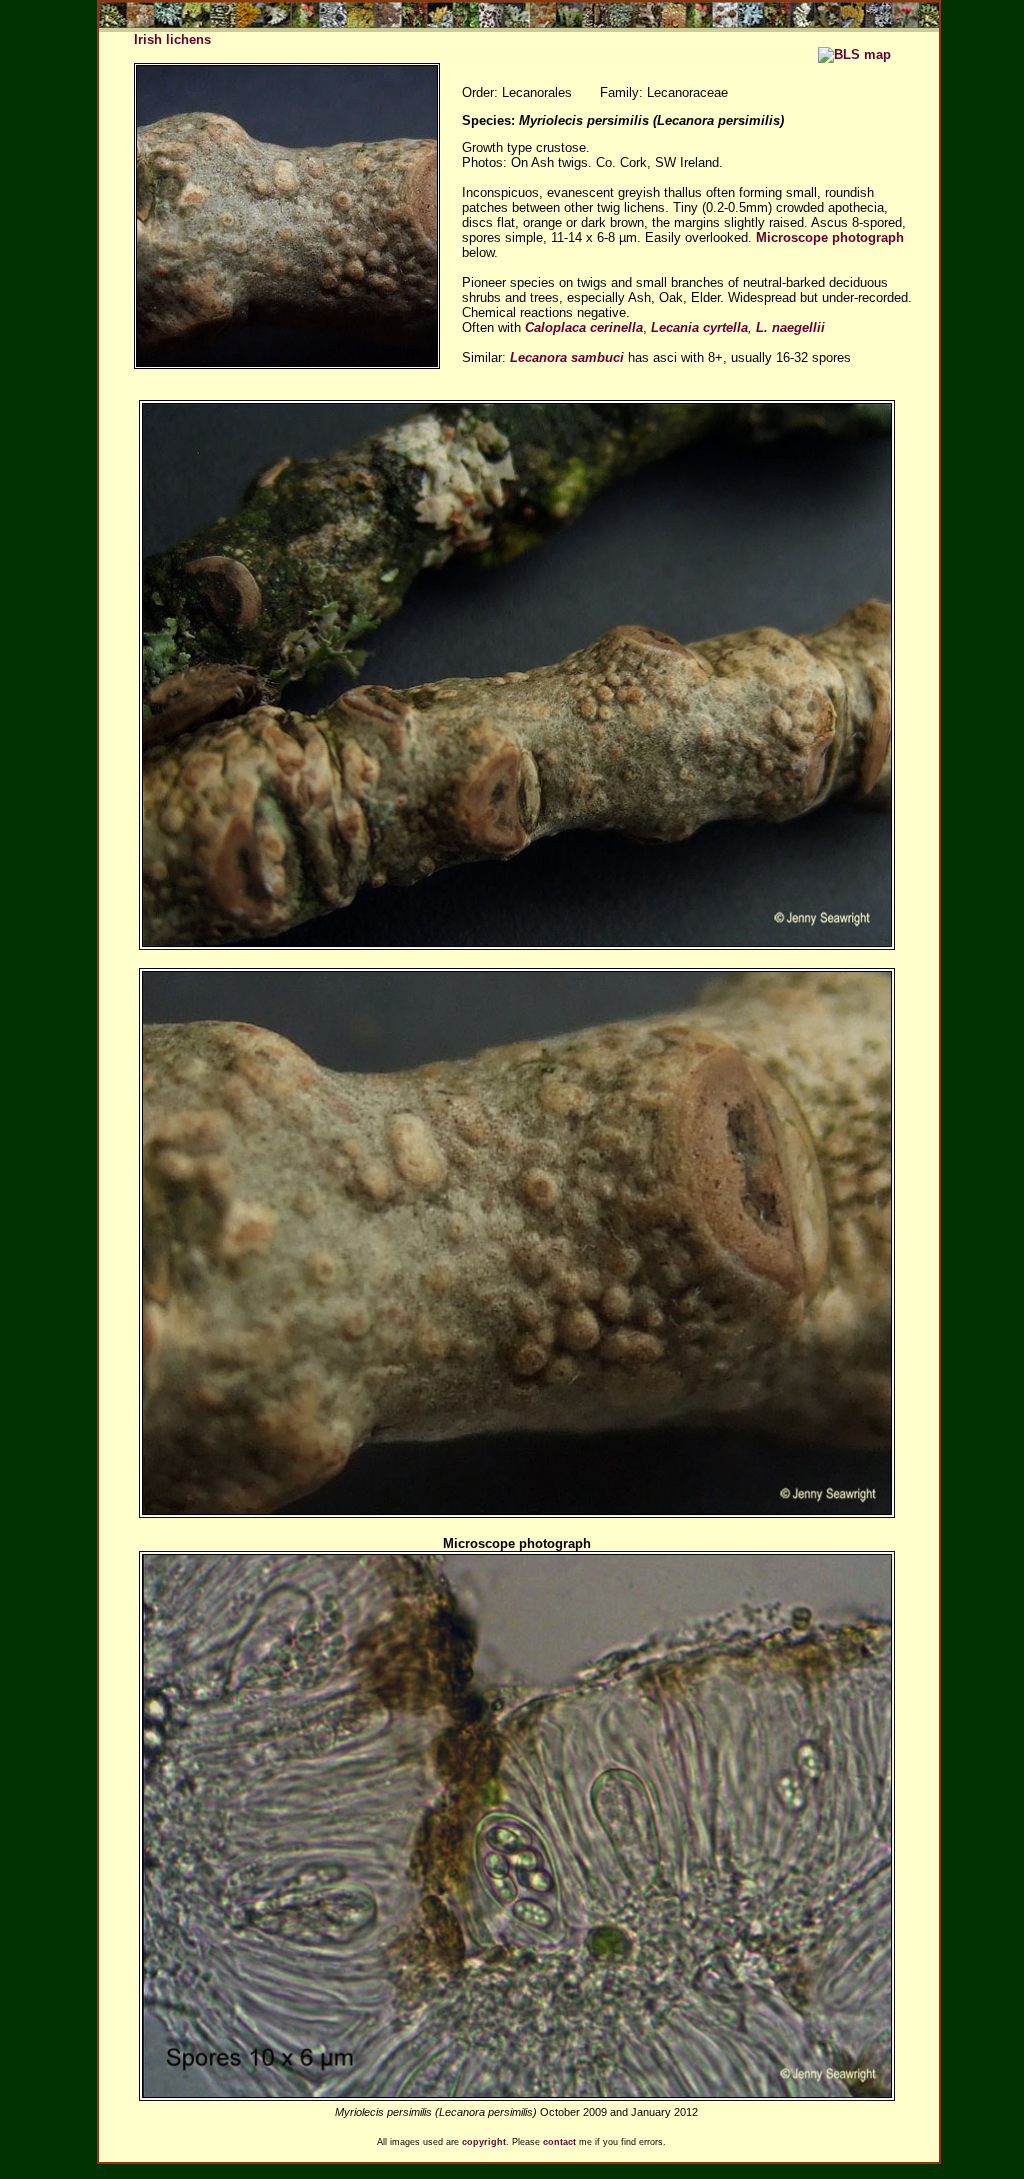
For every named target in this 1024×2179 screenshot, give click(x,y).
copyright (484, 2142)
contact (559, 2142)
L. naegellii (790, 327)
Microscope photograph (830, 237)
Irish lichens (172, 39)
